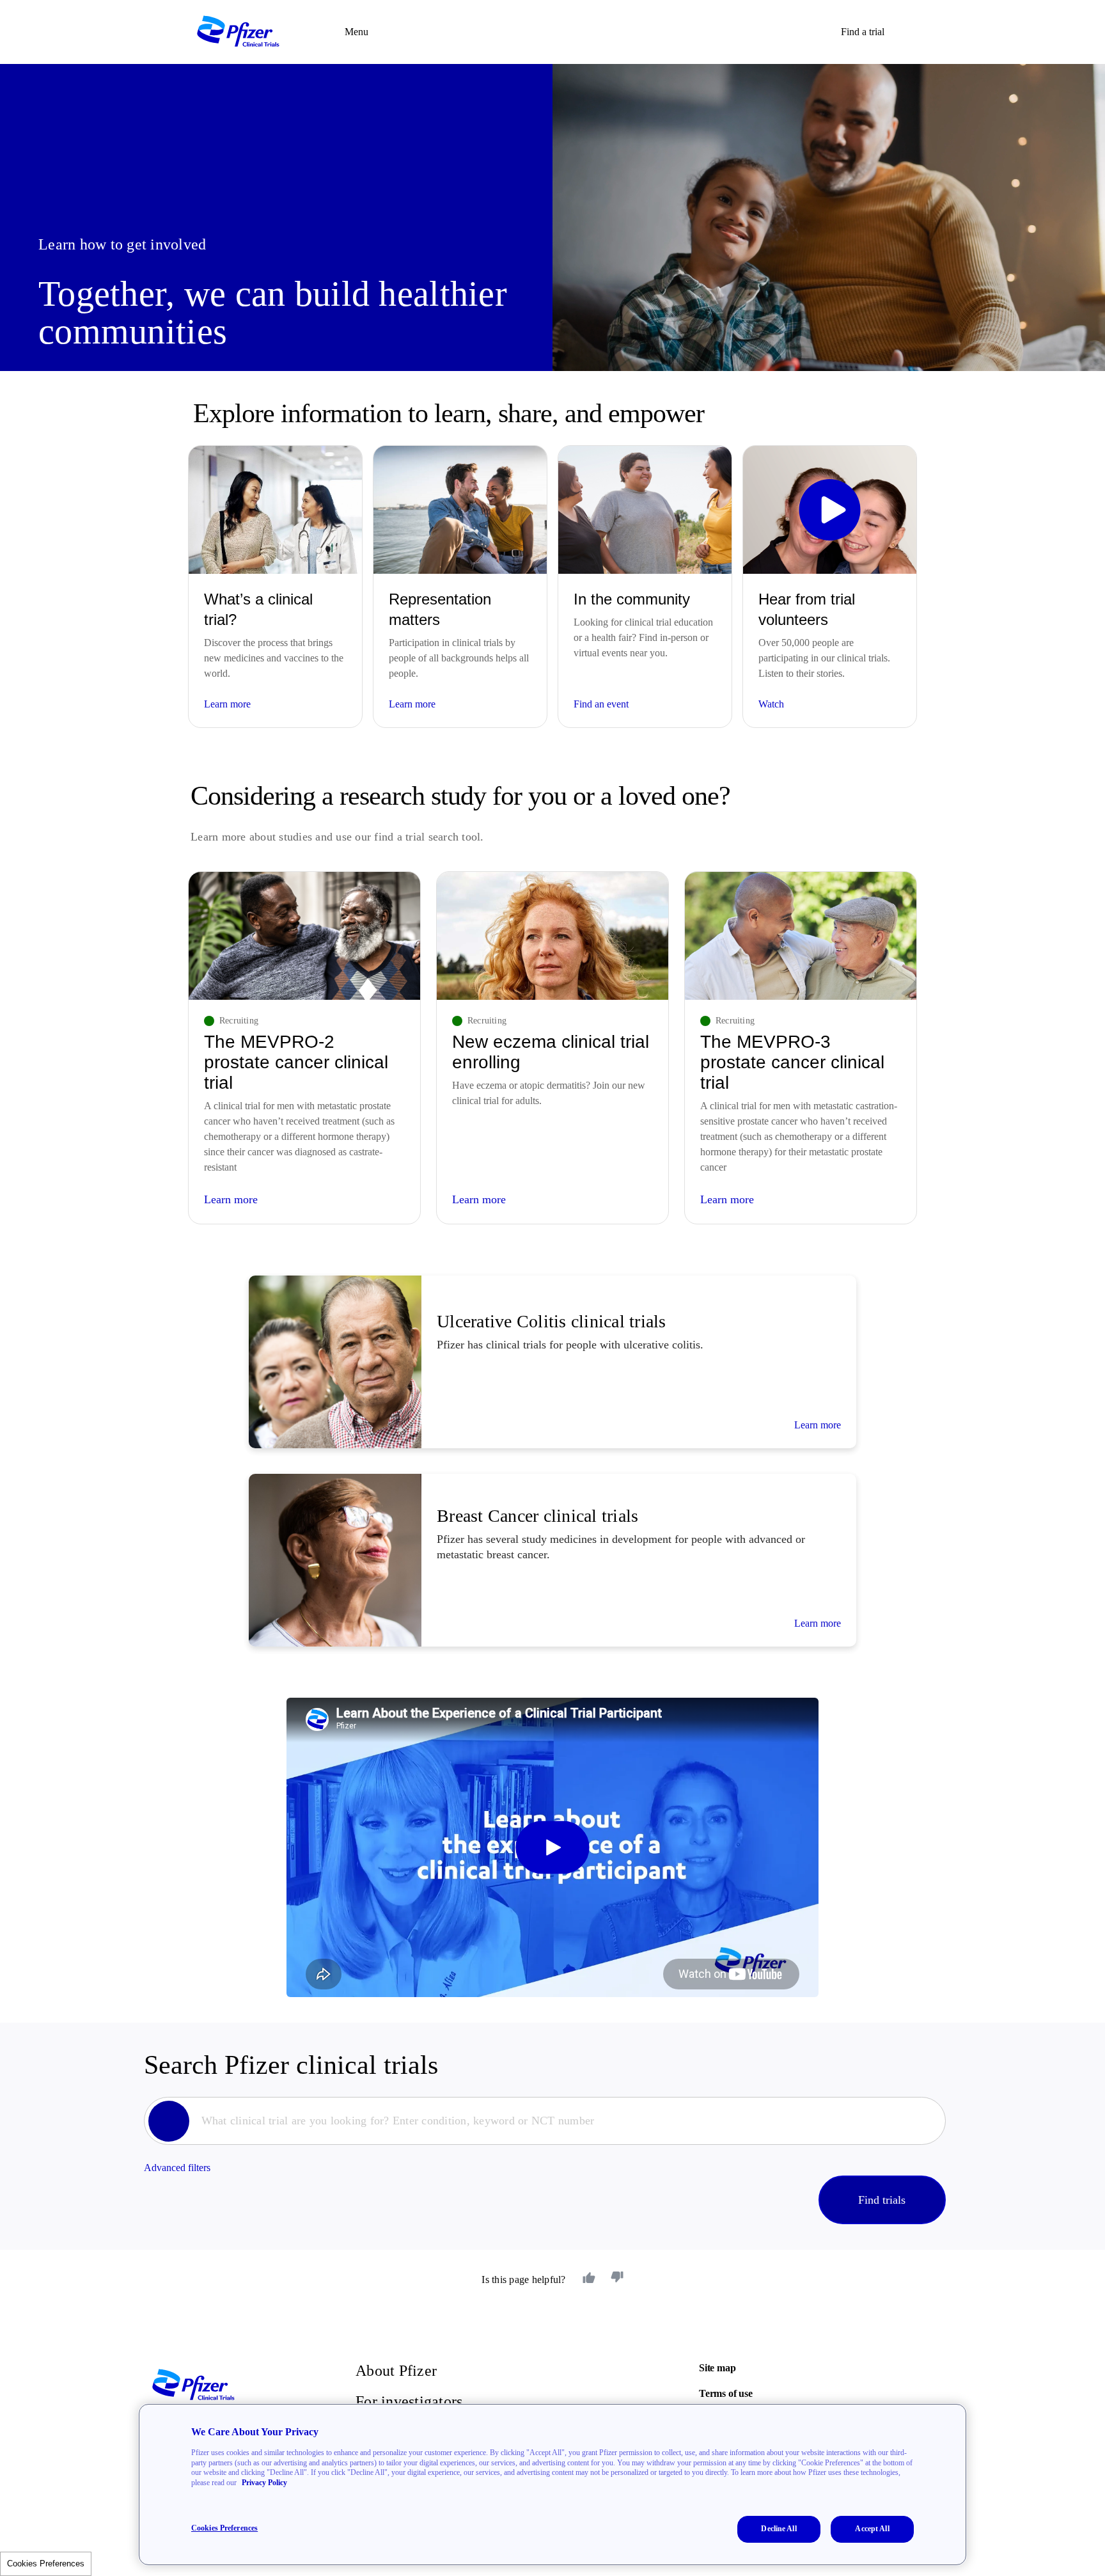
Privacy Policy (264, 2483)
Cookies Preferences (224, 2528)
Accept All (872, 2529)
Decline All (779, 2529)
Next (550, 1362)
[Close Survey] (731, 1197)
